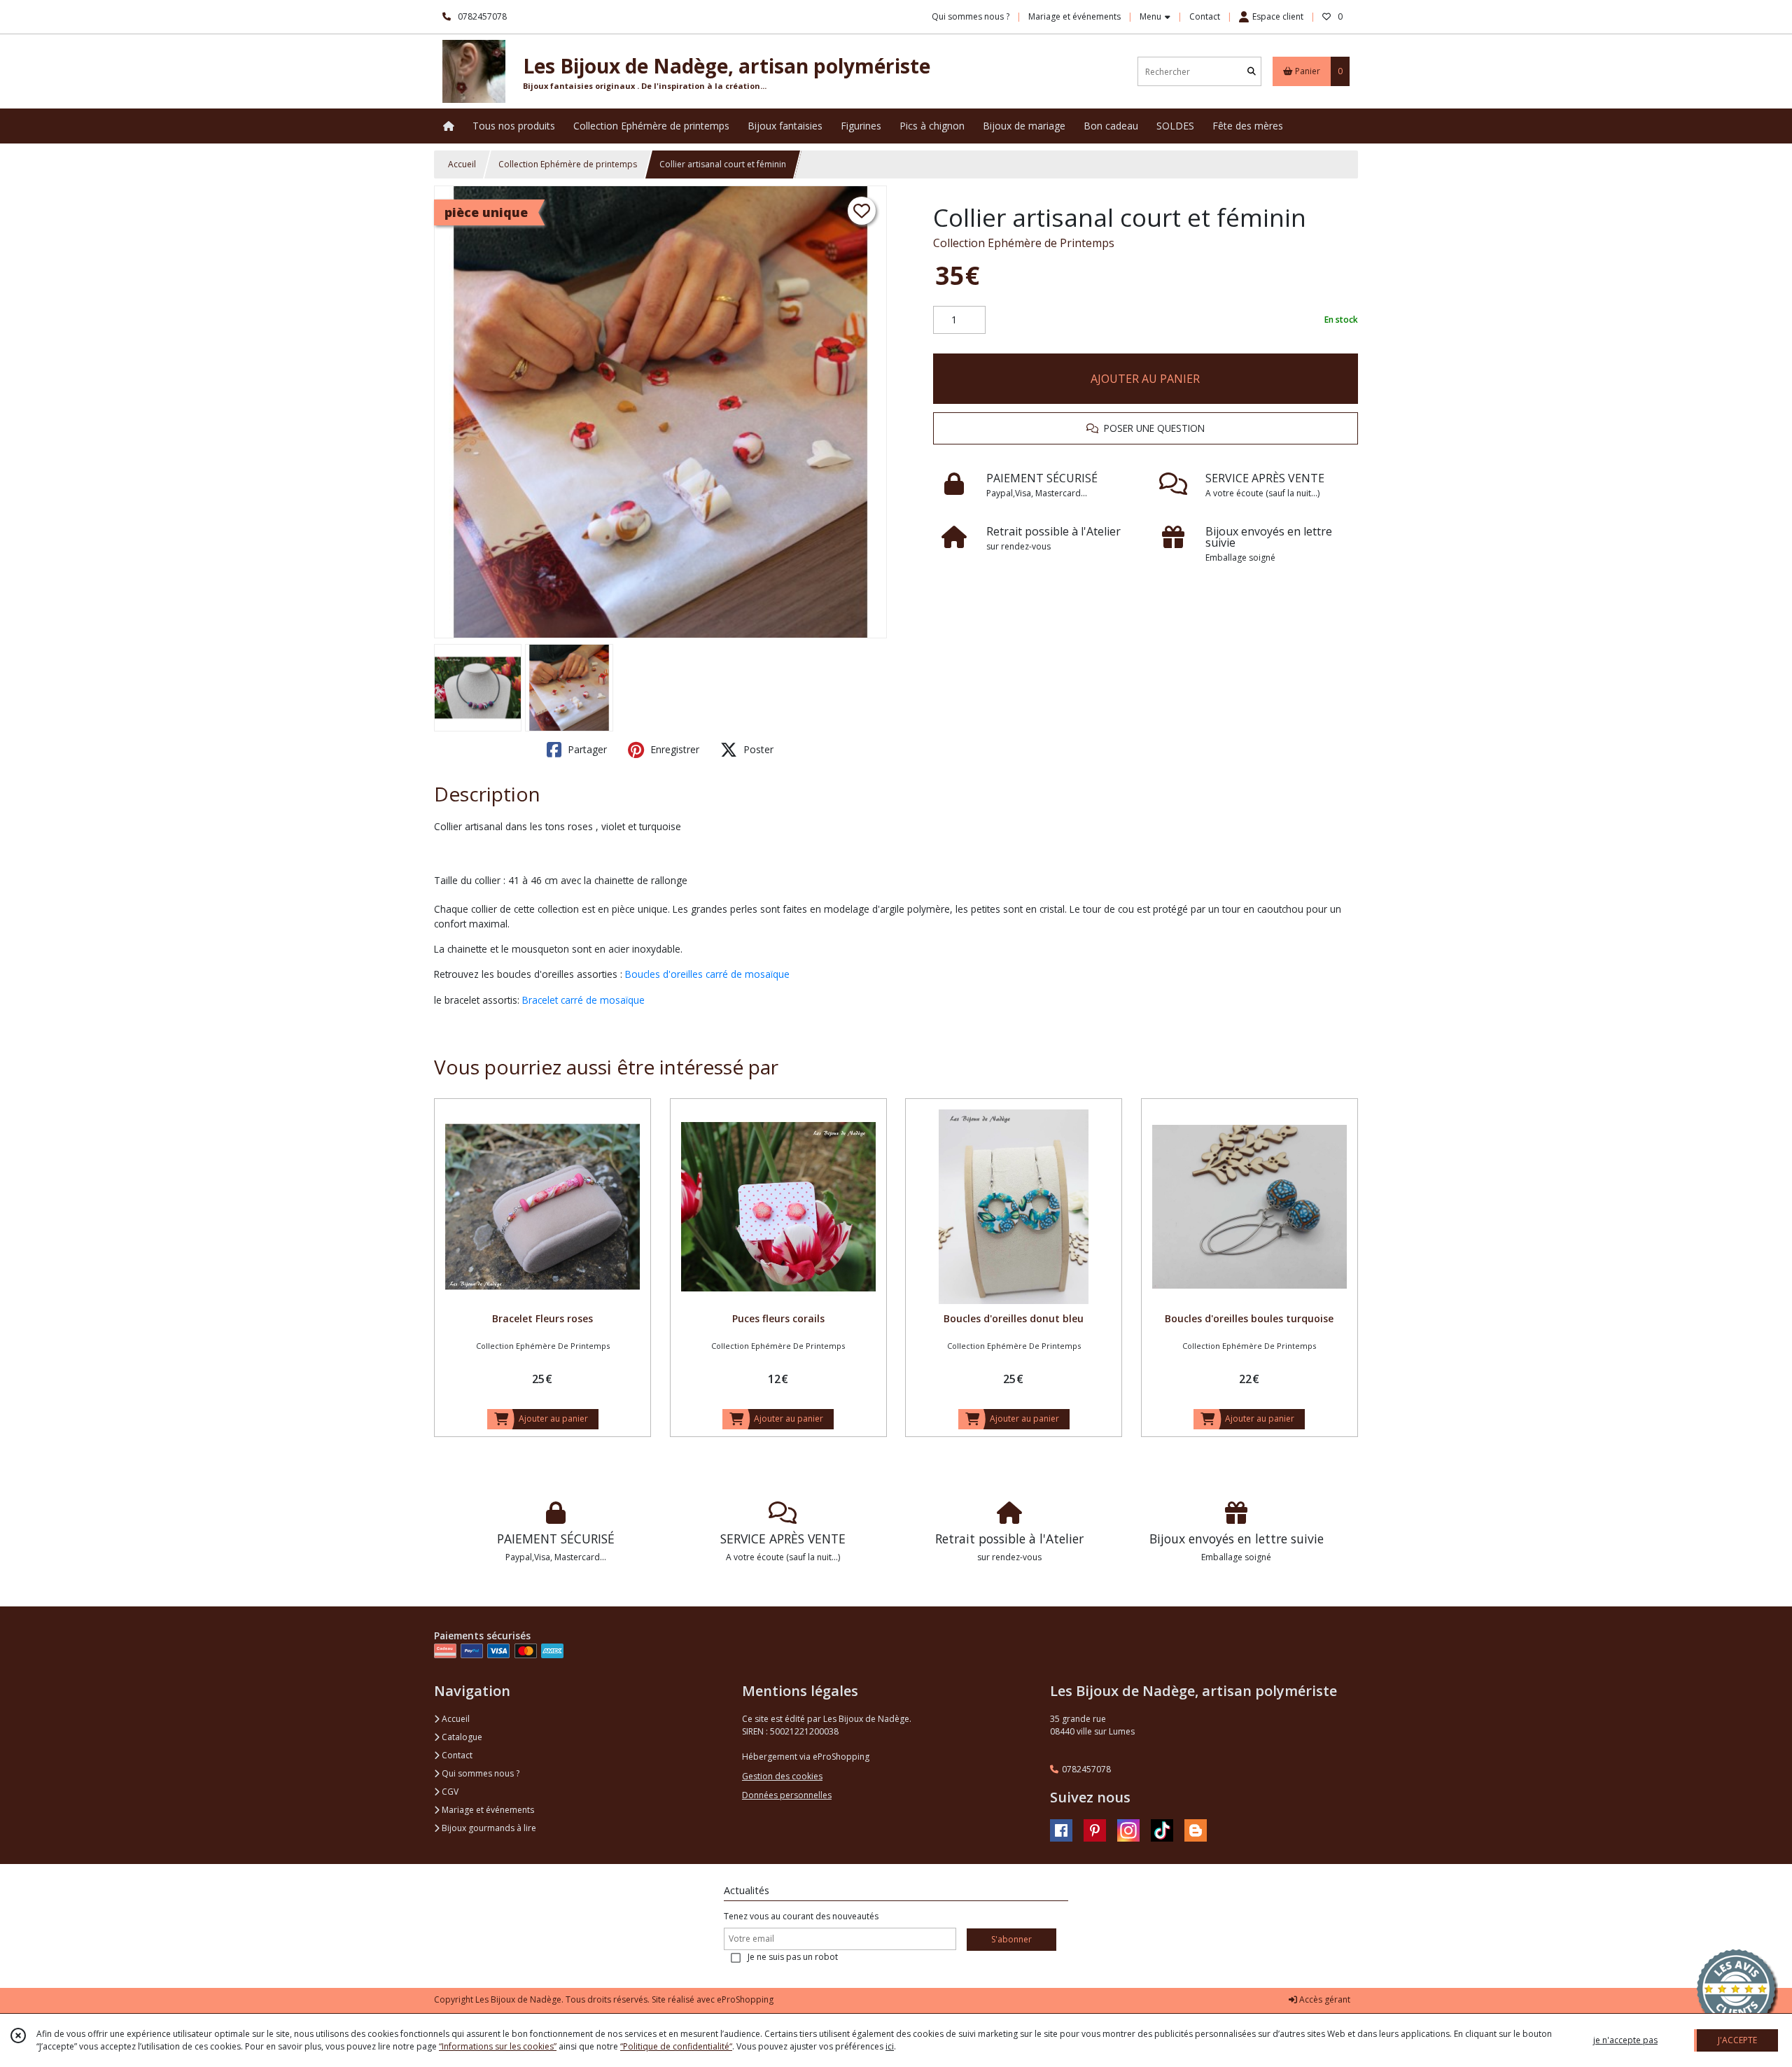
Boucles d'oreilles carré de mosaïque (707, 974)
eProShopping (745, 1999)
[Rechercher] (1252, 72)
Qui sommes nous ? (479, 1773)
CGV (449, 1792)
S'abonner (1011, 1939)
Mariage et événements (487, 1810)
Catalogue (461, 1737)
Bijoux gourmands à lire (488, 1828)
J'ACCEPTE (1737, 2040)
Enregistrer (673, 749)
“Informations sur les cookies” (498, 2046)
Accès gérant (1324, 1999)
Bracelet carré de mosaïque (585, 1000)
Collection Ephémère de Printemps (1024, 243)
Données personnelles (787, 1795)
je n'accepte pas (1625, 2040)
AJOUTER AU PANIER (1145, 379)
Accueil (462, 164)
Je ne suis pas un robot (793, 1957)
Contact (1205, 16)
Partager (586, 749)
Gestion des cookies (782, 1776)
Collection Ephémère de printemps (568, 164)
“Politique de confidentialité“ (676, 2046)
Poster (757, 749)
